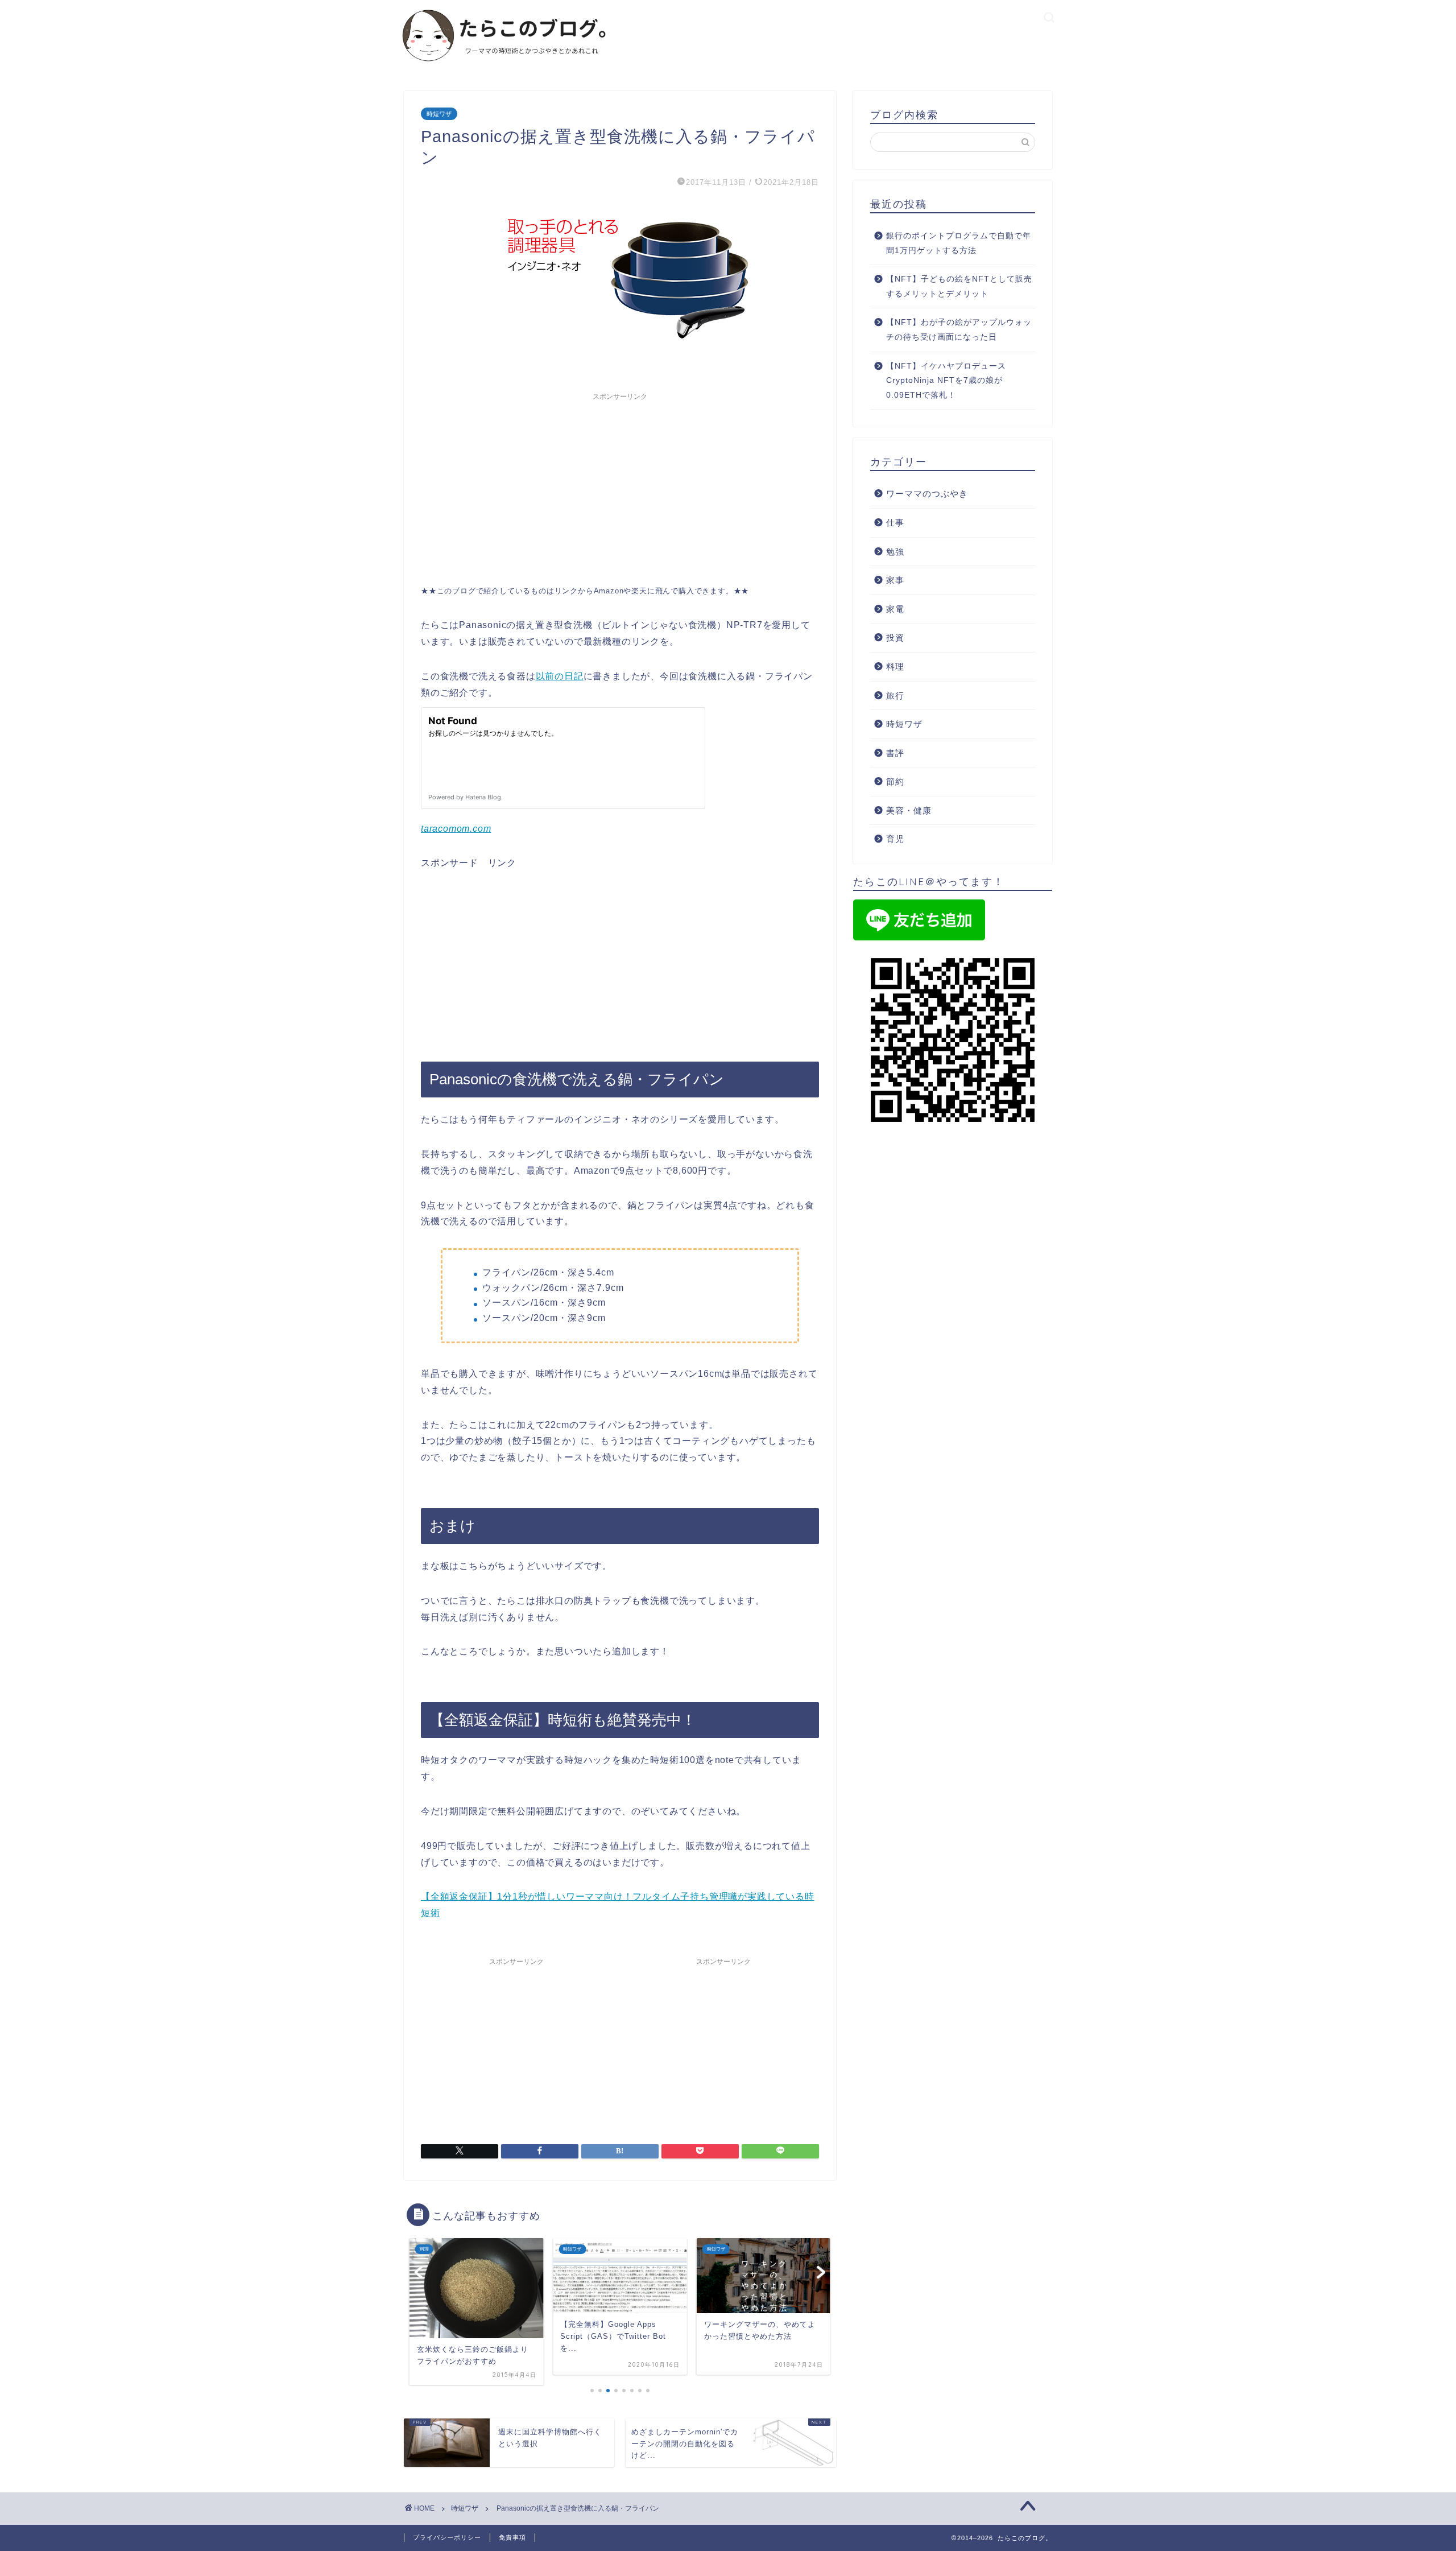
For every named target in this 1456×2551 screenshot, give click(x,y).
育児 (895, 839)
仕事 (895, 523)
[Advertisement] (620, 486)
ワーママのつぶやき (927, 494)
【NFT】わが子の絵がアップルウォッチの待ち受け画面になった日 (959, 330)
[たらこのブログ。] (505, 67)
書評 (895, 753)
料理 (895, 666)
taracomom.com (456, 829)
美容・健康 (909, 810)
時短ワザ (439, 114)
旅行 (895, 695)
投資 (895, 637)
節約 (895, 781)
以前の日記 (560, 676)
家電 (895, 609)
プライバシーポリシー (447, 2537)
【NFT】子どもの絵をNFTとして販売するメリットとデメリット (959, 286)
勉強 (895, 552)
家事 (895, 580)
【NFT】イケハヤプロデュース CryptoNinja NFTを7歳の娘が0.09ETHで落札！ (946, 381)
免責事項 (512, 2537)
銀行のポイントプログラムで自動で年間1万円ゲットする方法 (959, 243)
